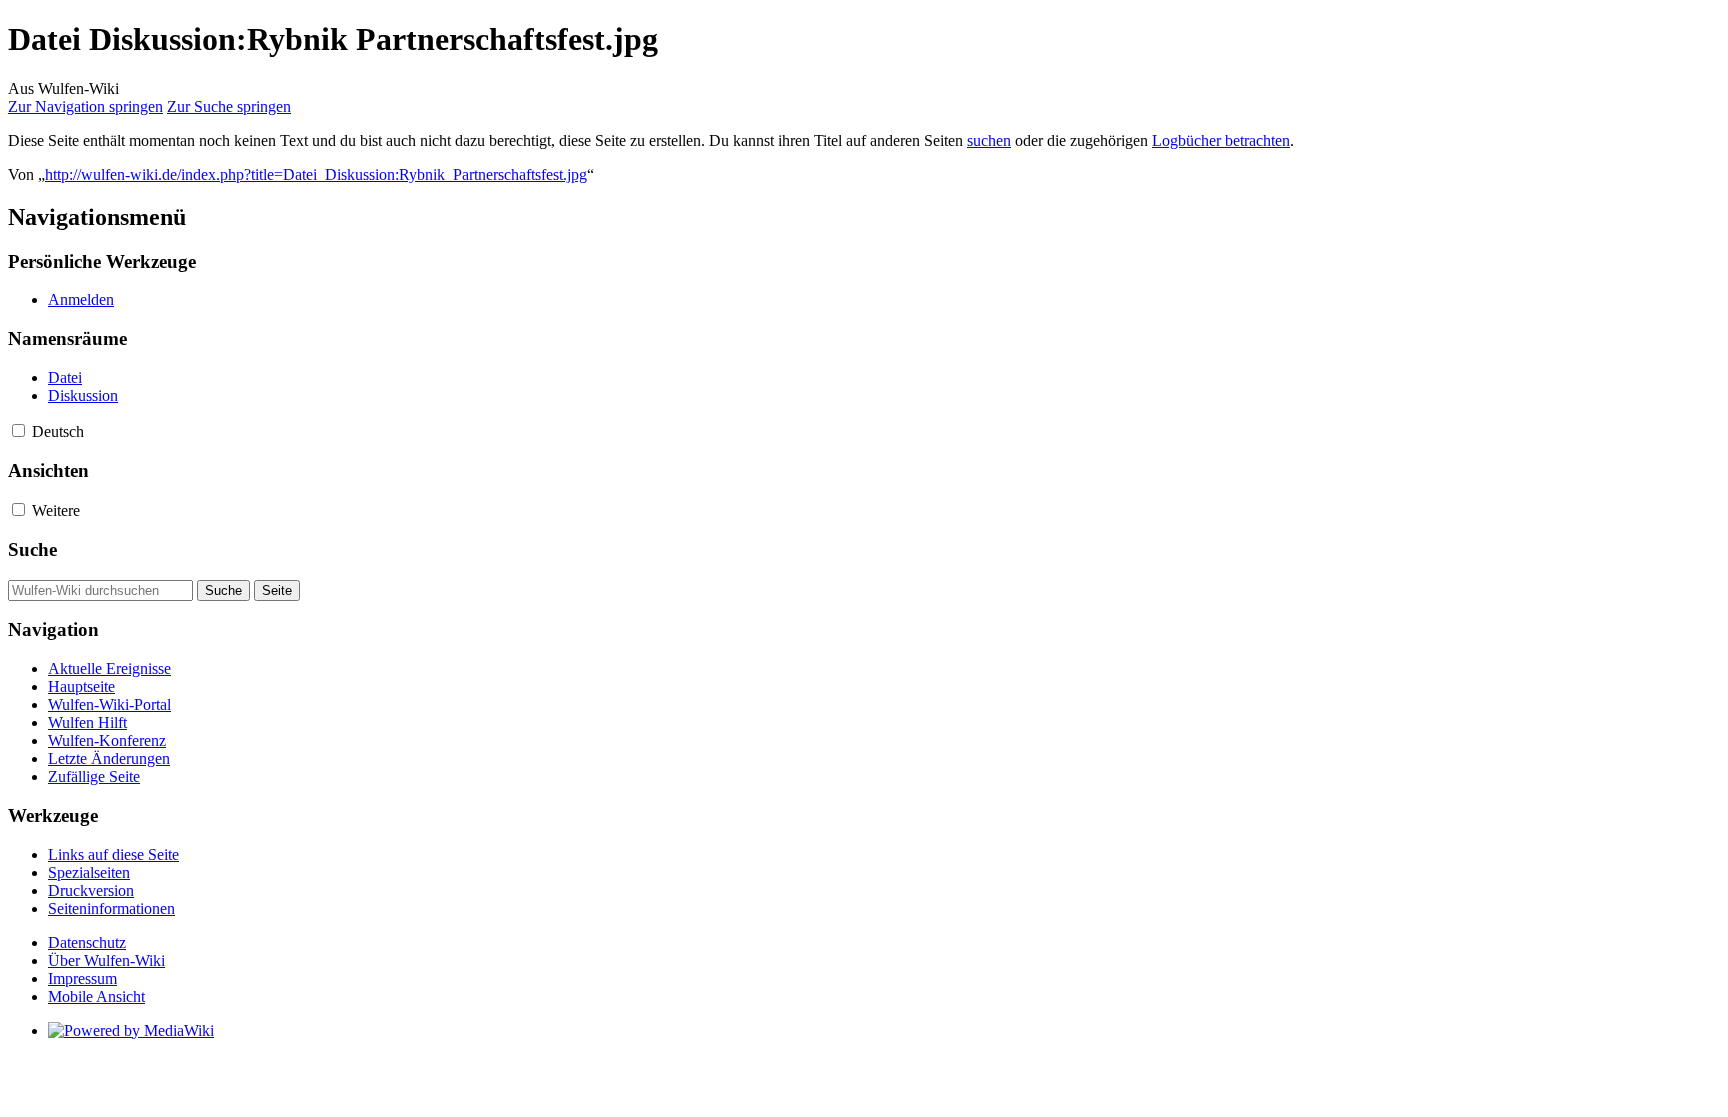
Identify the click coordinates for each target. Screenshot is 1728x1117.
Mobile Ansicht (96, 996)
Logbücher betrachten (1221, 140)
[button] (18, 430)
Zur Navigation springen (85, 106)
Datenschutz (87, 942)
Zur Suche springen (229, 106)
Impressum (82, 978)
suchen (989, 140)
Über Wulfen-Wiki (106, 960)
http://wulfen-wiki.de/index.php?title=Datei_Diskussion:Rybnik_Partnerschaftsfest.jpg (316, 174)
